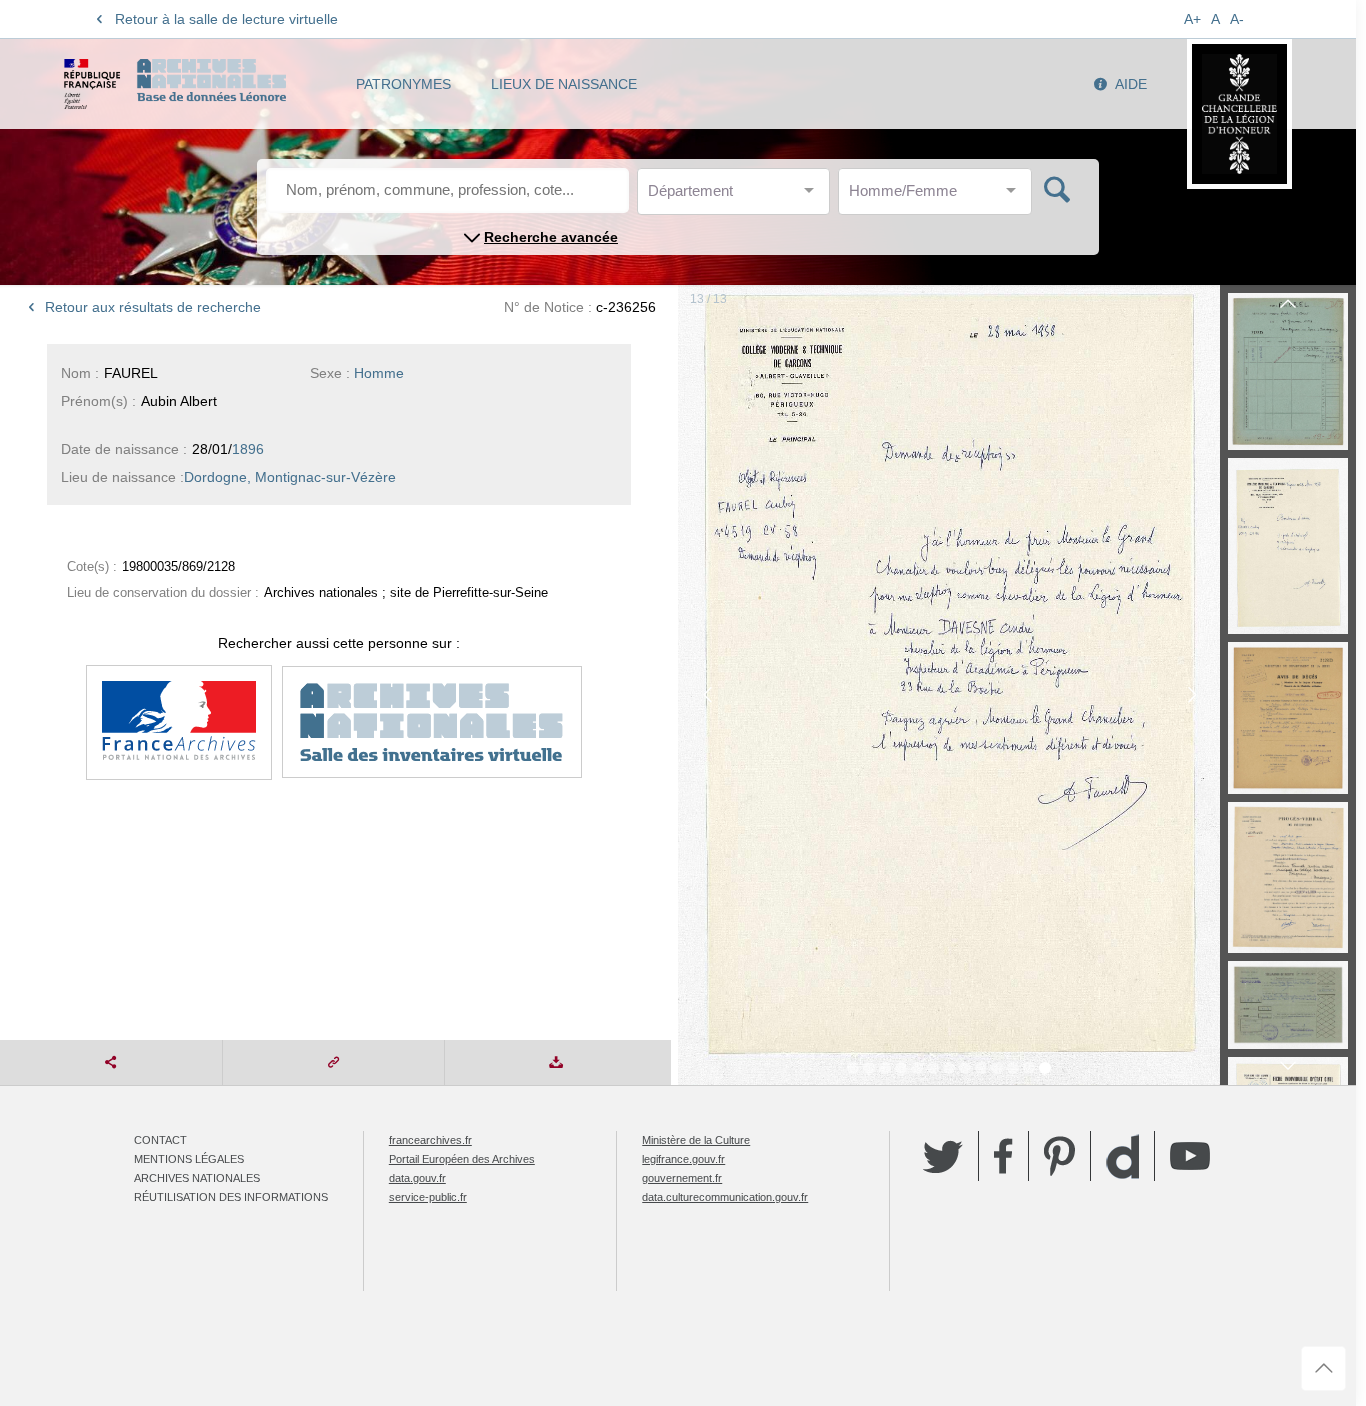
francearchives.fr (430, 1140)
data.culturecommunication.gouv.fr (725, 1197)
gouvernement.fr (682, 1178)
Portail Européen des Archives (462, 1159)
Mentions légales (189, 1159)
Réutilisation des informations (231, 1197)
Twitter (943, 1156)
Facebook (1003, 1156)
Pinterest (1059, 1156)
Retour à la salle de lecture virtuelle (226, 19)
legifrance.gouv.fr (683, 1159)
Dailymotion (1122, 1156)
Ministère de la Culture (696, 1140)
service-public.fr (428, 1197)
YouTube (1190, 1156)
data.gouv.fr (417, 1178)
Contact (160, 1140)
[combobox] (738, 196)
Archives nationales (197, 1178)
